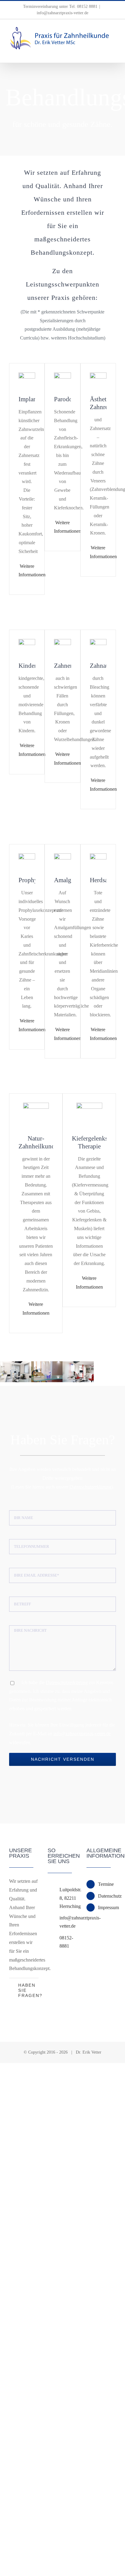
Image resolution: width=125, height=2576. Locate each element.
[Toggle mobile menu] (113, 53)
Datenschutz (107, 1896)
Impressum (107, 1907)
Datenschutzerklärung (90, 1487)
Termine (106, 1884)
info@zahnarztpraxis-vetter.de (62, 13)
